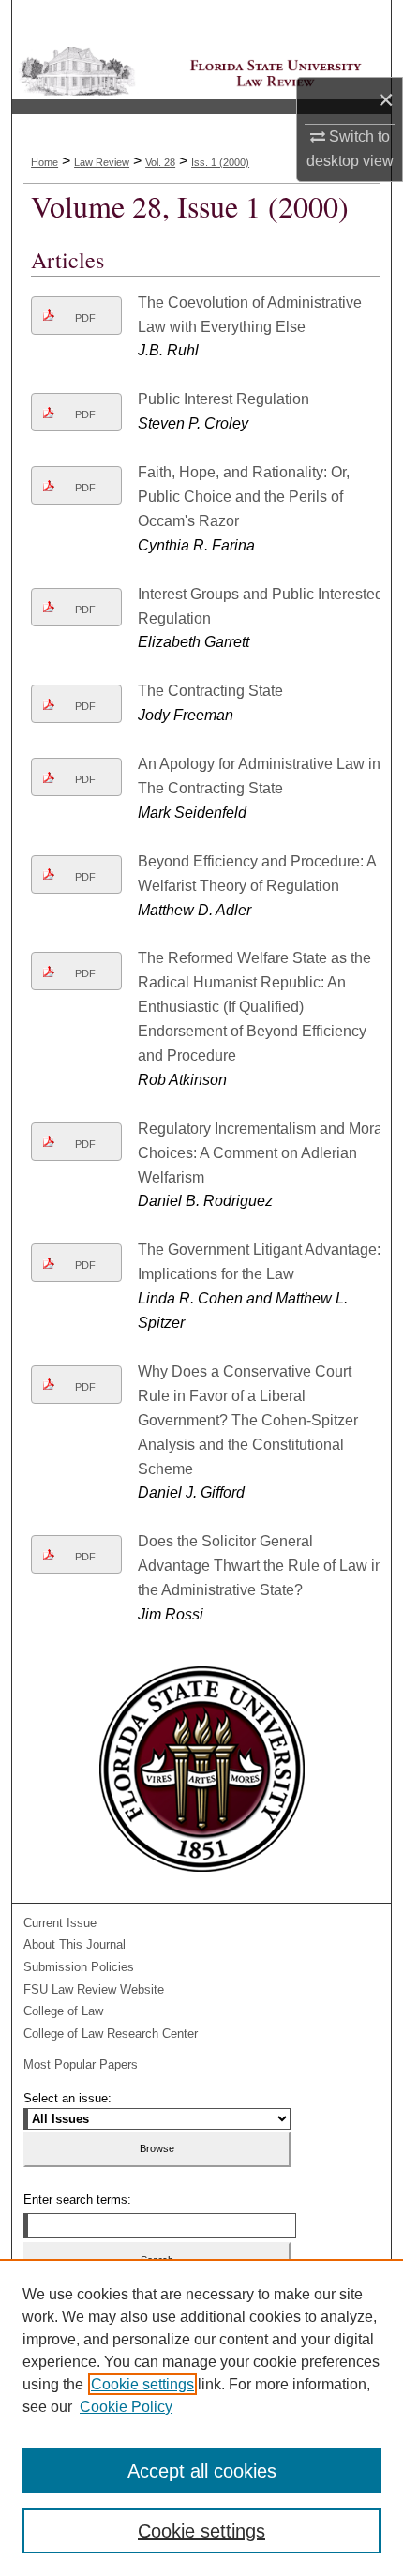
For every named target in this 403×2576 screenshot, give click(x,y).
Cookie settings (142, 2384)
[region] (201, 2418)
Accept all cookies (202, 2471)
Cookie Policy (126, 2407)
